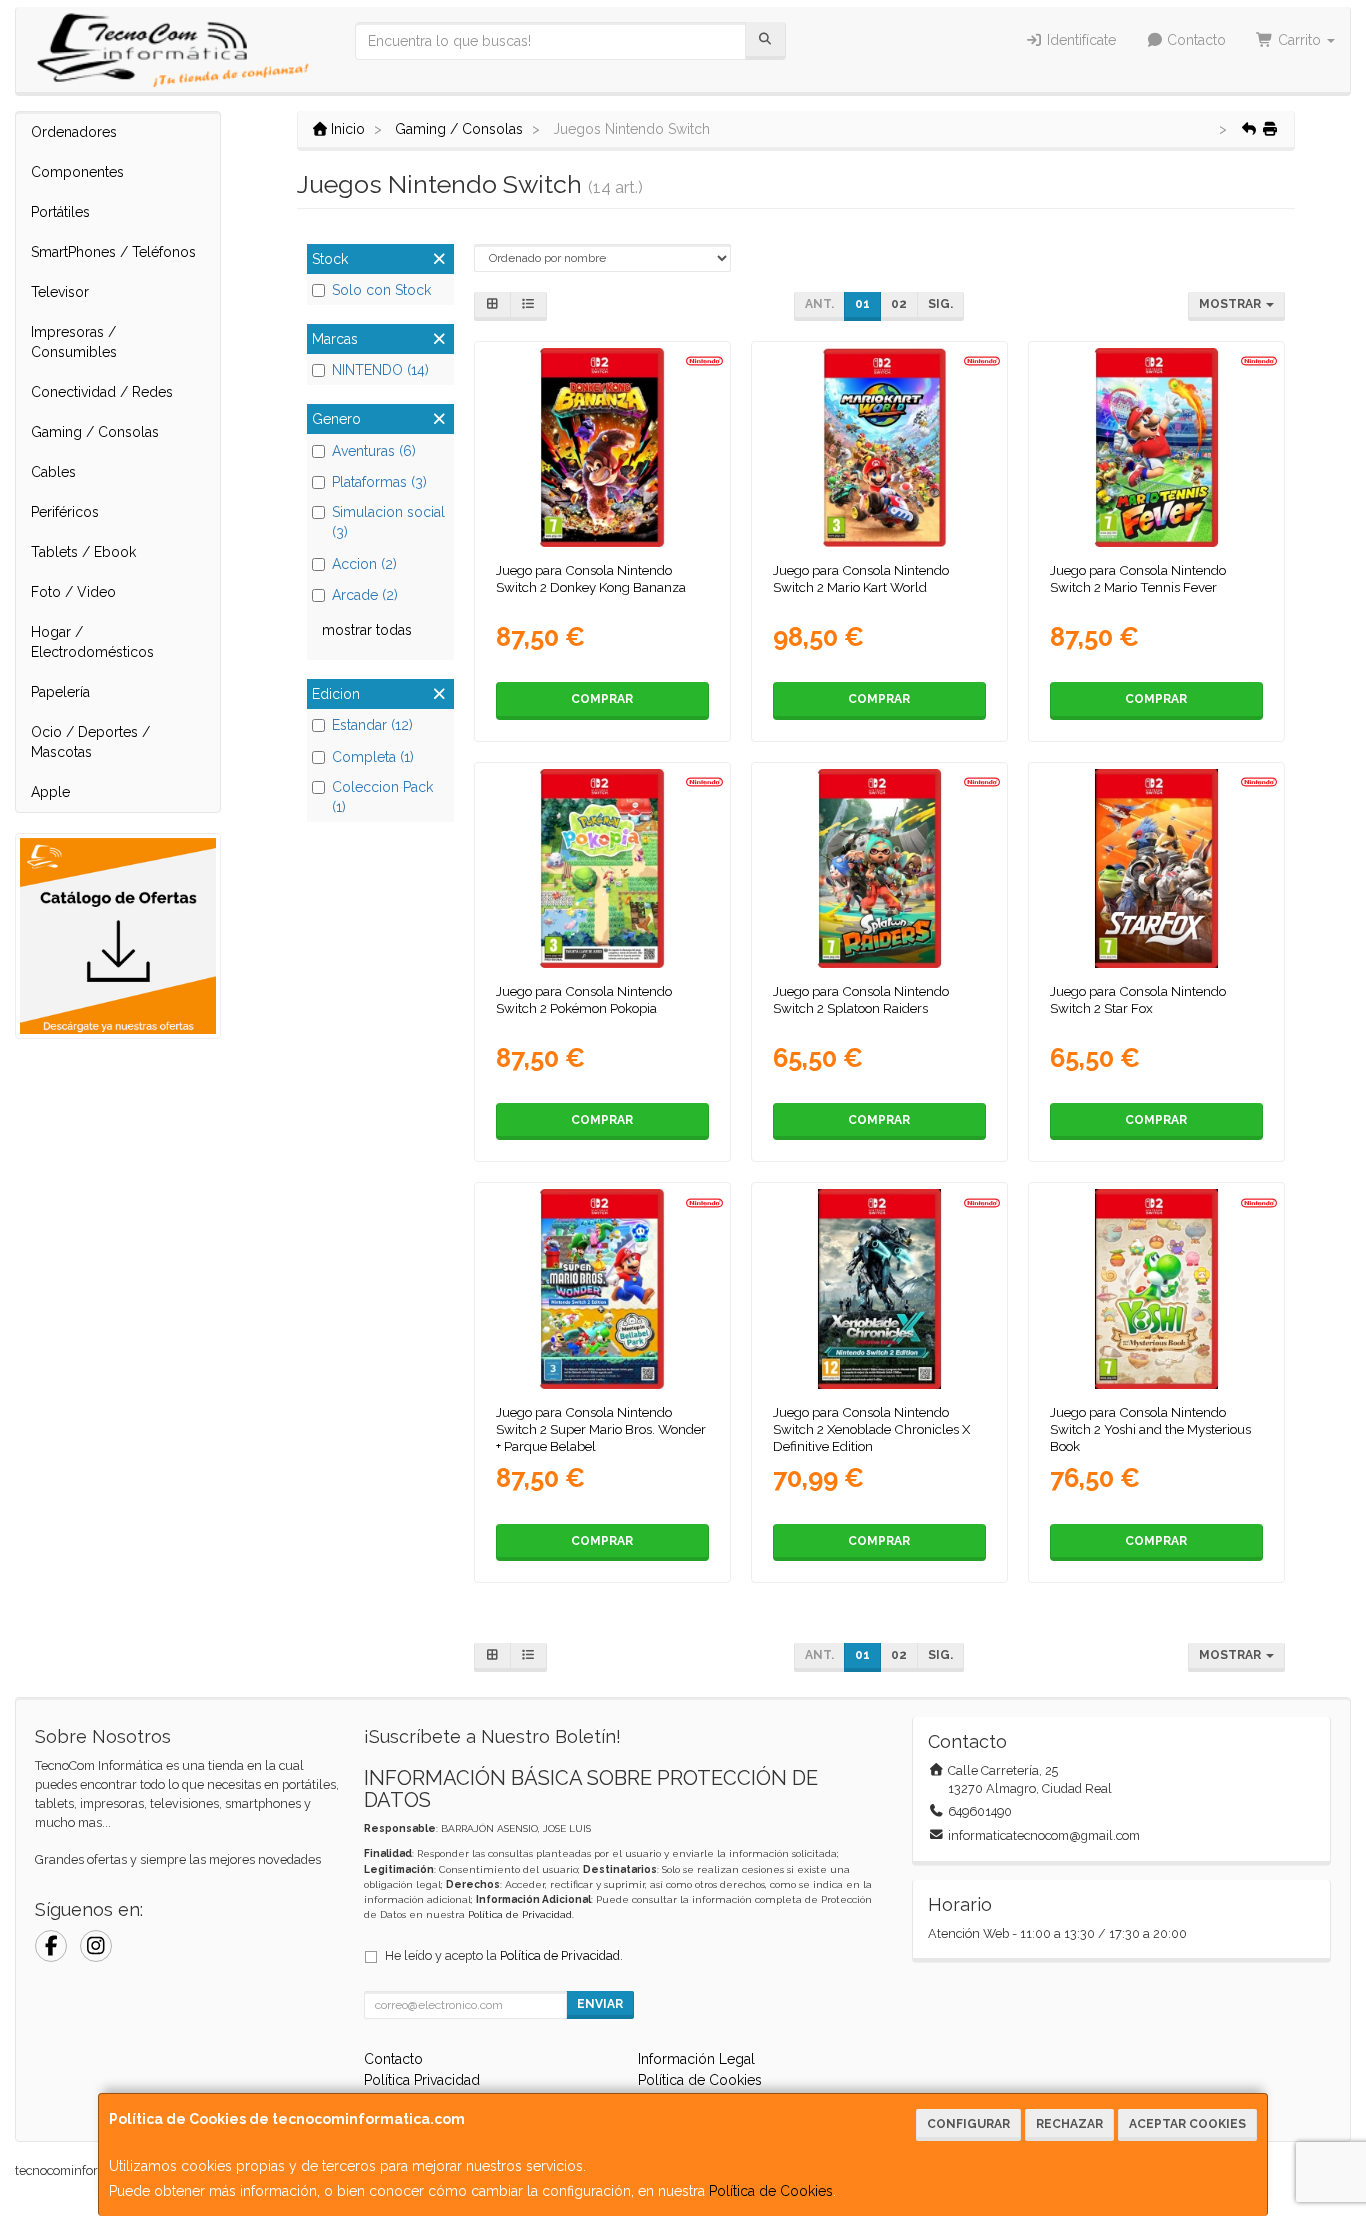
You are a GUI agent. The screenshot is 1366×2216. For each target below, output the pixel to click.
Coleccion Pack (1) (382, 797)
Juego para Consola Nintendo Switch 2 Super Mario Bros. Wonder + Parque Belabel (601, 1429)
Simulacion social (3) (388, 522)
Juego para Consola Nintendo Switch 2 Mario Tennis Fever (1138, 578)
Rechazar (1069, 2124)
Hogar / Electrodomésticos (92, 642)
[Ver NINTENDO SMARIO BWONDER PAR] (601, 1288)
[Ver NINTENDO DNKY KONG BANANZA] (601, 447)
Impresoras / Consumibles (74, 342)
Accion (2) (364, 564)
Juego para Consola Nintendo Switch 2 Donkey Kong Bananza (591, 578)
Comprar (602, 699)
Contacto (1194, 40)
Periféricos (65, 512)
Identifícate (1079, 40)
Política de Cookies (771, 2191)
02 (899, 304)
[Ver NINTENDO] (1156, 447)
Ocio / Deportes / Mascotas (90, 742)
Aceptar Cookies (1187, 2124)
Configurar (968, 2124)
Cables (53, 472)
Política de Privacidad (520, 1914)
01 (862, 304)
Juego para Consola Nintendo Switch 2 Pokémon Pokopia (584, 999)
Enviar (600, 2004)
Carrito (1299, 40)
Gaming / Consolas (95, 432)
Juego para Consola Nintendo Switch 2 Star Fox (1138, 999)
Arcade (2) (365, 595)
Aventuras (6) (374, 451)
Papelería (60, 692)
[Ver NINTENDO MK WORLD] (879, 447)
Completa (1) (373, 757)
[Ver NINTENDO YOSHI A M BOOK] (1156, 1288)
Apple (50, 792)
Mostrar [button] (1231, 304)
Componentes (77, 172)
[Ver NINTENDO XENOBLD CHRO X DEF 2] (879, 1288)
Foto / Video (73, 592)
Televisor (60, 292)
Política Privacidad (422, 2080)
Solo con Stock (381, 290)
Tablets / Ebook (83, 552)
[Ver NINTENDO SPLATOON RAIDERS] (879, 868)
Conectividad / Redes (102, 392)
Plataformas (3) (379, 482)
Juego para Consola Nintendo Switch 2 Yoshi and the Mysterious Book (1150, 1429)
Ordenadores (74, 132)
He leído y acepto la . (504, 1955)
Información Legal (696, 2059)
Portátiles (60, 212)
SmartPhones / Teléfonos (113, 252)
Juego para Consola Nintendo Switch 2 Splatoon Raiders (861, 999)
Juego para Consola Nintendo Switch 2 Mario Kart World (861, 578)
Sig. (940, 304)
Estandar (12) (372, 725)
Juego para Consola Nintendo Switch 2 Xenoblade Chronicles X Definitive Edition (871, 1429)
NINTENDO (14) (380, 370)
